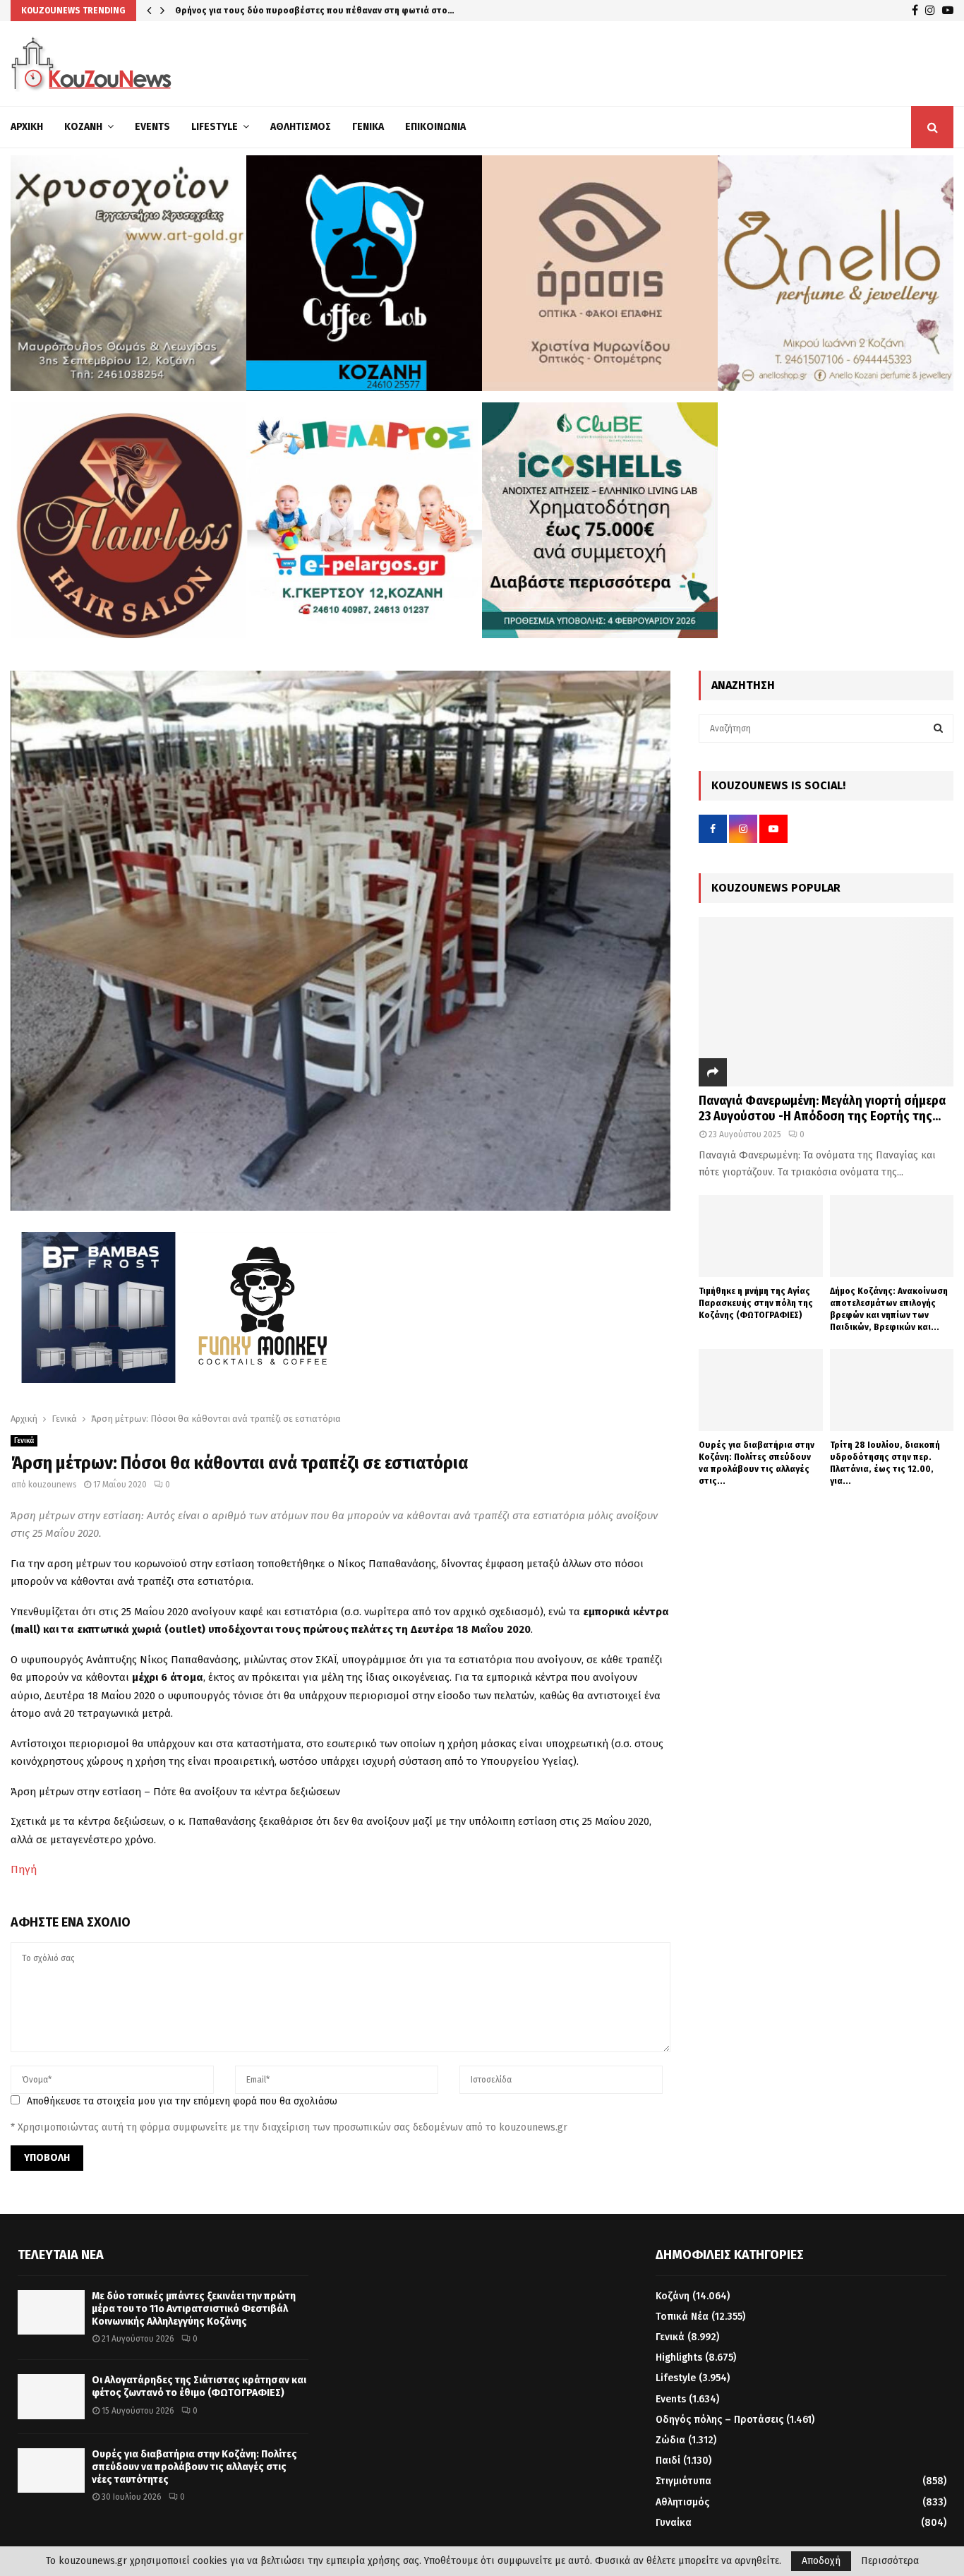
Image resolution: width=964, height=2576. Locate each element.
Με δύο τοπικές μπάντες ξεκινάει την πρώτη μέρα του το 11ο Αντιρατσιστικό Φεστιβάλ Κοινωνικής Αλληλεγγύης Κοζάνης (194, 2309)
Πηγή (24, 1869)
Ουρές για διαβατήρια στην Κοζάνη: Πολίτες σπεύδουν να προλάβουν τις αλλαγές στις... (757, 1462)
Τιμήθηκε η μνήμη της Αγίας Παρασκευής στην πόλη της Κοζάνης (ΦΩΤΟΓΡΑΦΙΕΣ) (756, 1303)
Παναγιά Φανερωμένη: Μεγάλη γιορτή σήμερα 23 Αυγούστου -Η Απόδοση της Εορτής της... (822, 1108)
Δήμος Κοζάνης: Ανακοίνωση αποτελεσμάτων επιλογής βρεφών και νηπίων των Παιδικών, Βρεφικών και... (889, 1308)
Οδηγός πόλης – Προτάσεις (719, 2420)
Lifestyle (215, 127)
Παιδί (668, 2461)
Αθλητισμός (301, 127)
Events (152, 127)
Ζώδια (670, 2440)
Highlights (679, 2358)
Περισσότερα (890, 2561)
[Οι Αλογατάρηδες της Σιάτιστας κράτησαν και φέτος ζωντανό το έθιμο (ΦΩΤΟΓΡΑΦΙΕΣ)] (51, 2396)
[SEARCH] (938, 729)
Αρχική (27, 127)
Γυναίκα (674, 2523)
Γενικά (368, 127)
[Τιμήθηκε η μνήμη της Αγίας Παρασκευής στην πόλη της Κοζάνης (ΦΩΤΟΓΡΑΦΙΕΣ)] (760, 1236)
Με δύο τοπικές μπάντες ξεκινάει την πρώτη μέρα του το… (298, 10)
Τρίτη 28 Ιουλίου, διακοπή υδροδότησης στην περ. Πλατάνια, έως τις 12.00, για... (885, 1462)
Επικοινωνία (435, 127)
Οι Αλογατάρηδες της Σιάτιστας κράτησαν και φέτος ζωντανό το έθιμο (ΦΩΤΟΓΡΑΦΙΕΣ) (199, 2386)
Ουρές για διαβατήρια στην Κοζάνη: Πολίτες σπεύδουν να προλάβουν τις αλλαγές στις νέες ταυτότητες (194, 2467)
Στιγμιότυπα (683, 2481)
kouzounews (53, 1485)
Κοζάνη (83, 127)
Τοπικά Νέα (682, 2317)
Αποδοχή (821, 2561)
